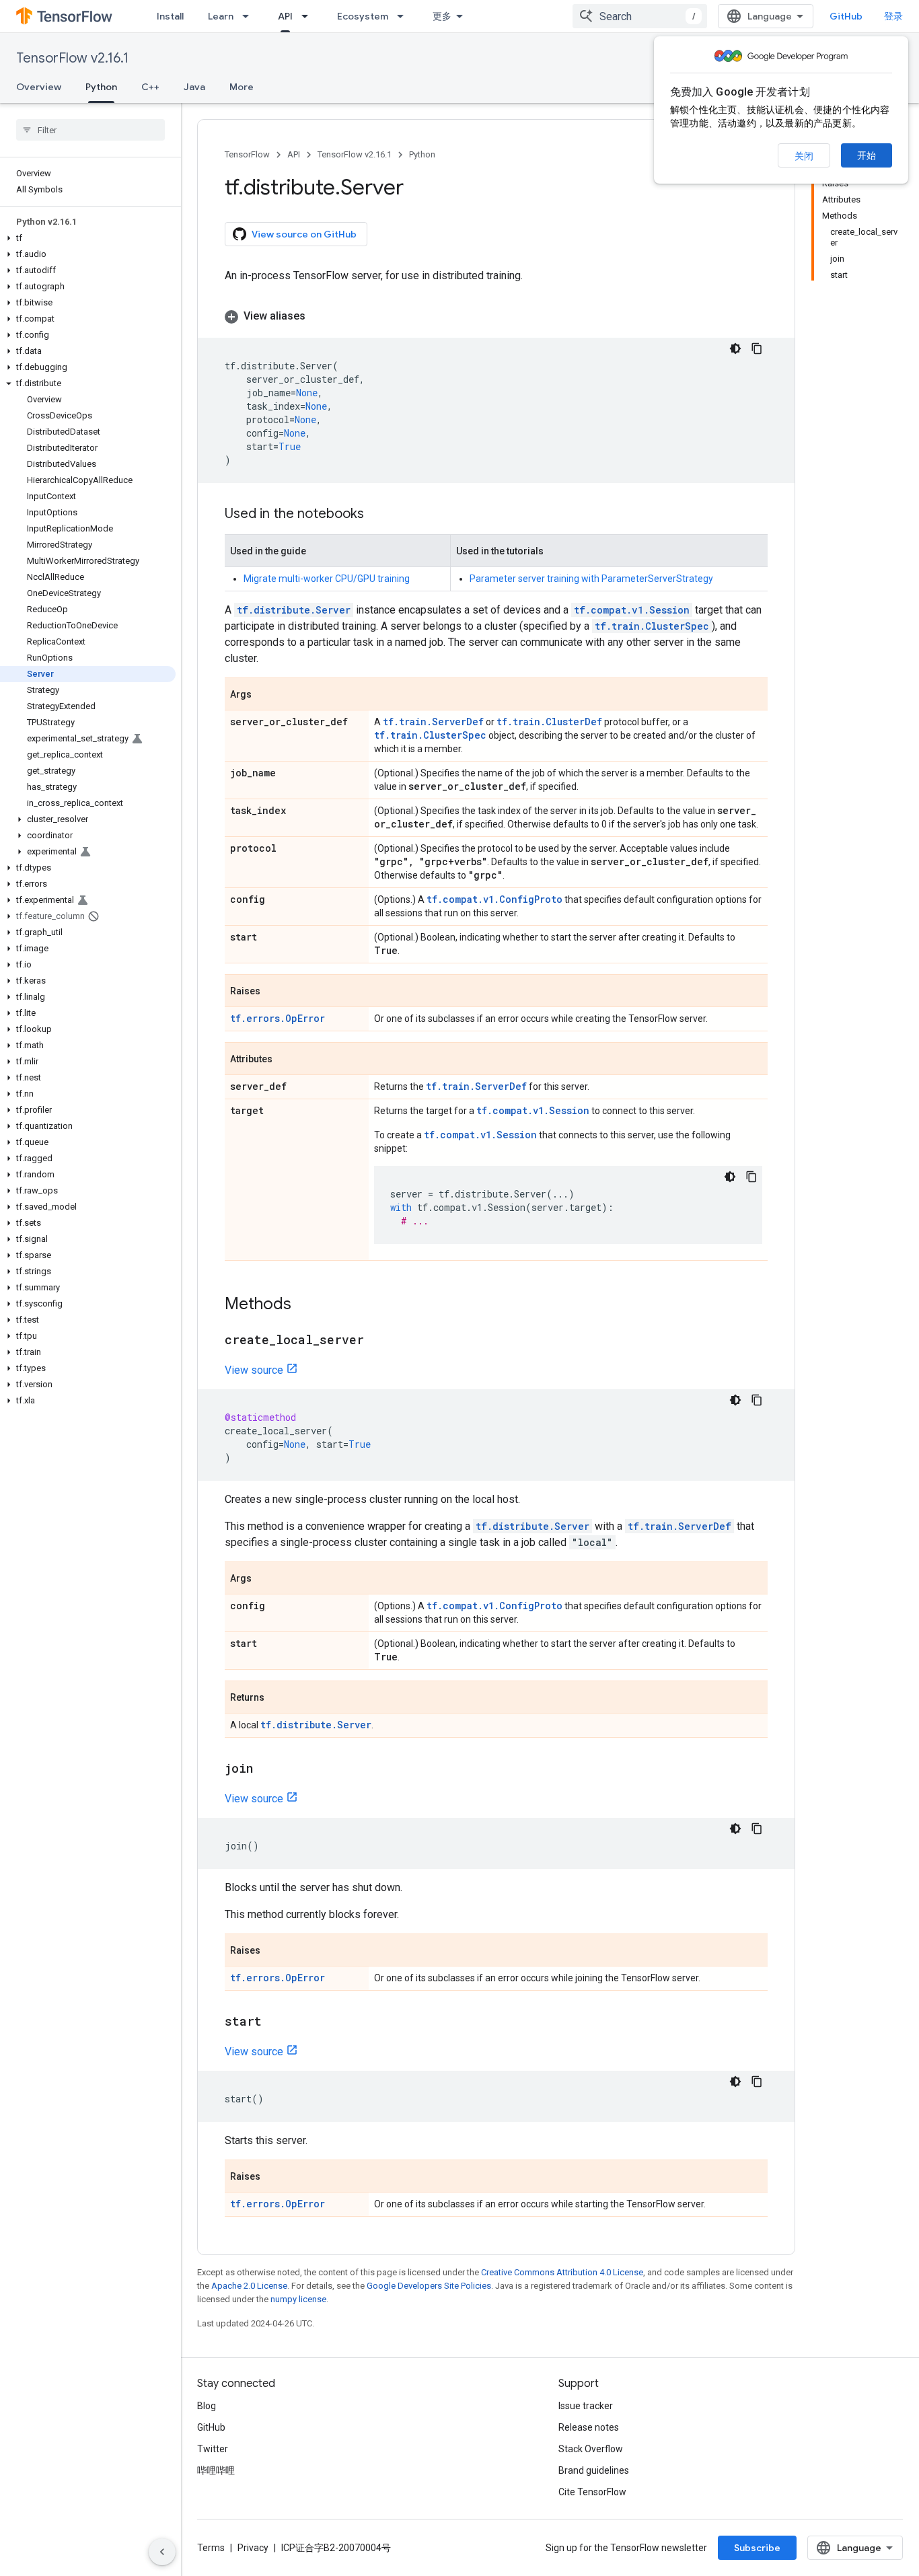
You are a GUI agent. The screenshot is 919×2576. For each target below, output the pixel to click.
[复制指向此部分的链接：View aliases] (319, 316)
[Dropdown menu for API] (309, 16)
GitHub (846, 16)
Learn (221, 16)
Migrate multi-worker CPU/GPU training (327, 579)
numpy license (298, 2299)
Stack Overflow (591, 2449)
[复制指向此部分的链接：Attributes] (286, 1060)
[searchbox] (90, 130)
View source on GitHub (304, 234)
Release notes (589, 2427)
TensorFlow (247, 154)
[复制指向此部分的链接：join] (266, 1769)
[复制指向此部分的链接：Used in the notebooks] (377, 515)
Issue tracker (586, 2406)
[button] (88, 238)
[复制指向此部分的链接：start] (275, 2022)
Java (194, 87)
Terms (211, 2548)
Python (101, 87)
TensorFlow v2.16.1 (72, 58)
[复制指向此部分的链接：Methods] (305, 1305)
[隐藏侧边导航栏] (162, 2552)
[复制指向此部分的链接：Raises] (274, 992)
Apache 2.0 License (249, 2286)
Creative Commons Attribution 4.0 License (562, 2272)
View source (254, 1370)
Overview (39, 87)
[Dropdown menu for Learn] (250, 16)
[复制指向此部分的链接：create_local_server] (377, 1341)
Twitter (213, 2449)
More (242, 87)
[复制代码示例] (757, 348)
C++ (150, 87)
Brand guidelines (594, 2470)
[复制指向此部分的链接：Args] (265, 695)
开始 (867, 155)
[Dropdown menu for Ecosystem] (404, 16)
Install (170, 16)
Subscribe (757, 2548)
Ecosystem (363, 16)
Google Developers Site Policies (429, 2286)
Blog (207, 2406)
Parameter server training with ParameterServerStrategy (591, 579)
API (285, 16)
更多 (442, 16)
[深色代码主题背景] (735, 348)
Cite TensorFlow (592, 2492)
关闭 (804, 156)
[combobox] (640, 16)
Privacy (253, 2548)
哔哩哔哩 (216, 2470)
